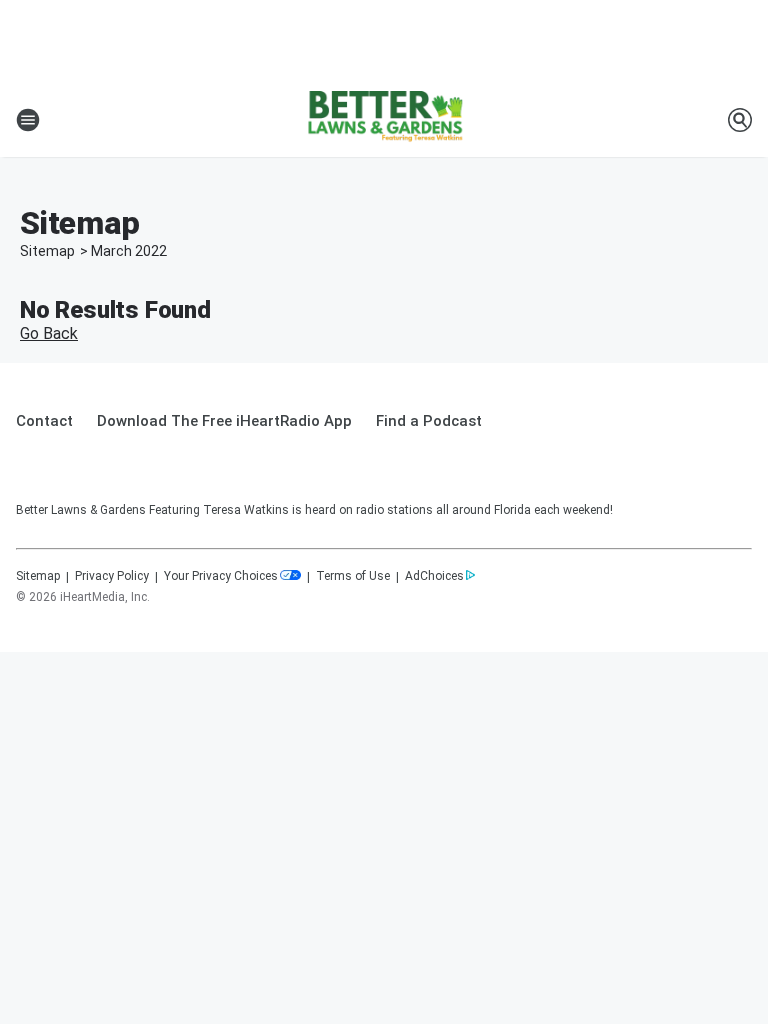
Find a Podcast (429, 421)
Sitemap (47, 251)
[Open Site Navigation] (28, 120)
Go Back (49, 333)
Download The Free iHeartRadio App (224, 421)
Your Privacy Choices (221, 576)
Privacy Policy (112, 576)
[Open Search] (740, 120)
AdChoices (434, 576)
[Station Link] (384, 120)
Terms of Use (353, 576)
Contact (44, 421)
